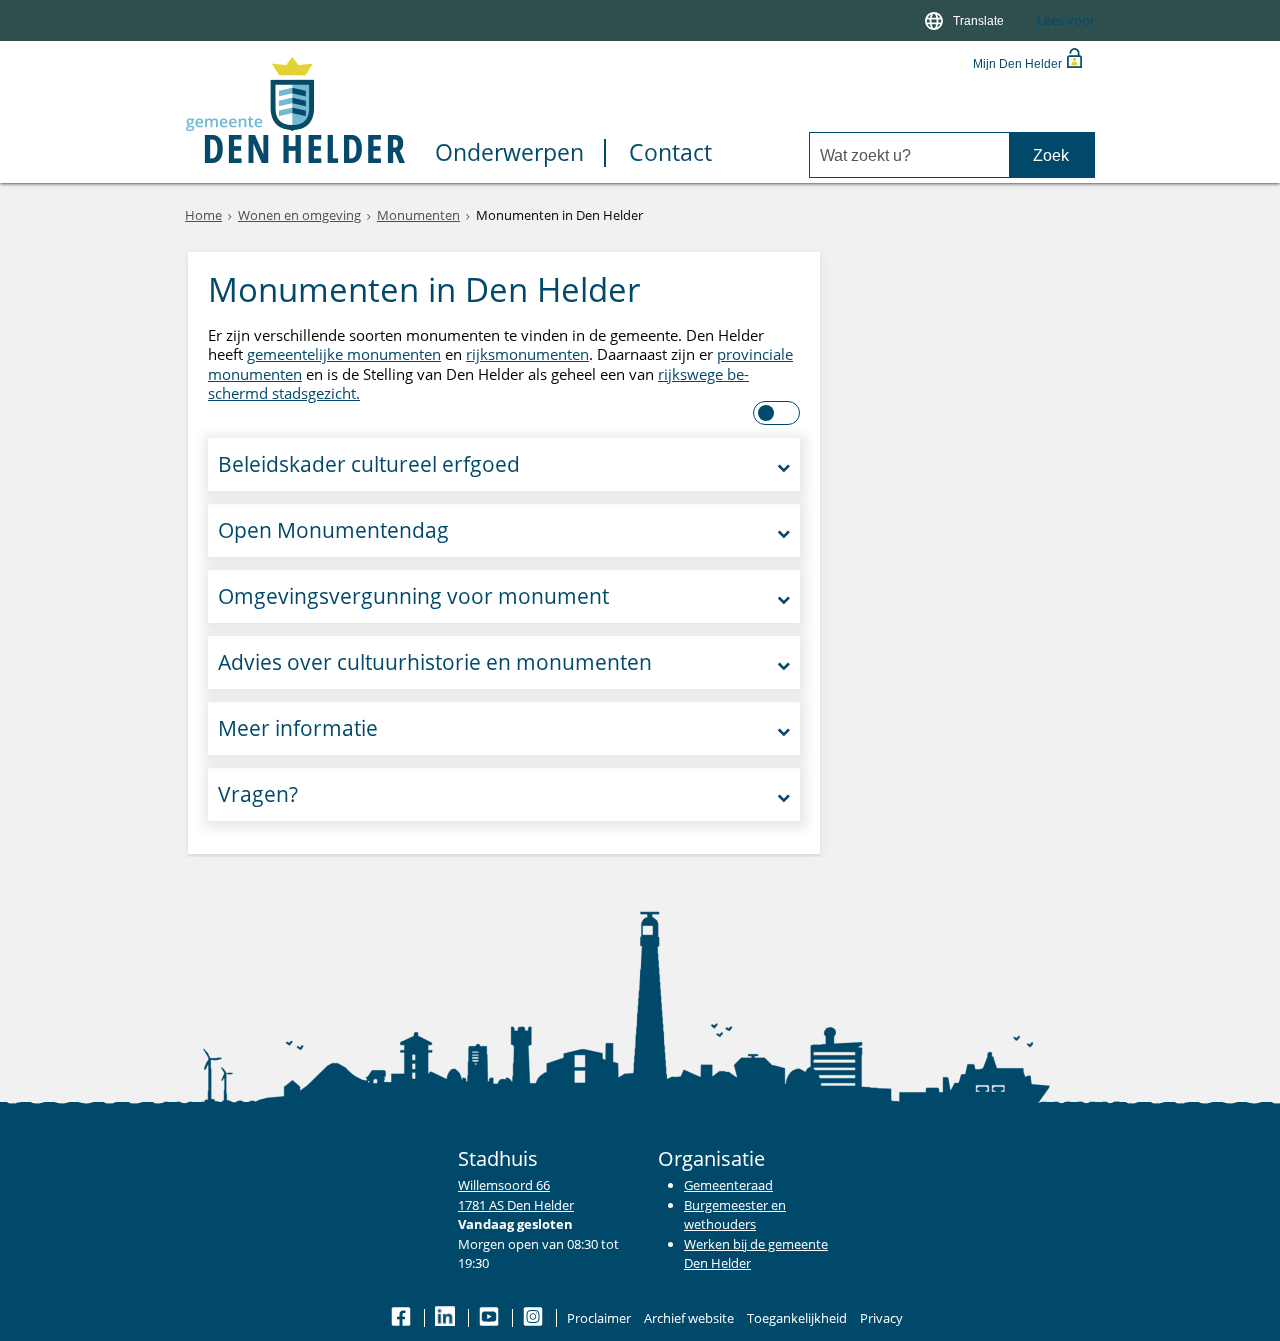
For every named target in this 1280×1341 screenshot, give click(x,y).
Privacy (881, 1318)
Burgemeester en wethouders (735, 1215)
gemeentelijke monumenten (344, 354)
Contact (670, 153)
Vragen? (258, 794)
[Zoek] (1051, 155)
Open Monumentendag (333, 530)
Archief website (689, 1318)
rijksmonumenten (527, 354)
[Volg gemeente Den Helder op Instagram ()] (534, 1318)
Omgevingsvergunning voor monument (413, 596)
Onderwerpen (509, 153)
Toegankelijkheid (797, 1318)
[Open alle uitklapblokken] (777, 413)
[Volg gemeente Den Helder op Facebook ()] (402, 1318)
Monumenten (418, 215)
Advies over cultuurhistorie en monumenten (435, 662)
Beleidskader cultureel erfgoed (369, 464)
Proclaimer (599, 1318)
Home (203, 215)
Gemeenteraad (728, 1185)
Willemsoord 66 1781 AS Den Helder (516, 1195)
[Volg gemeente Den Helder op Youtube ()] (490, 1318)
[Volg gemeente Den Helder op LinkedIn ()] (446, 1318)
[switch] (966, 20)
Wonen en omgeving (299, 215)
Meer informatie (298, 728)
